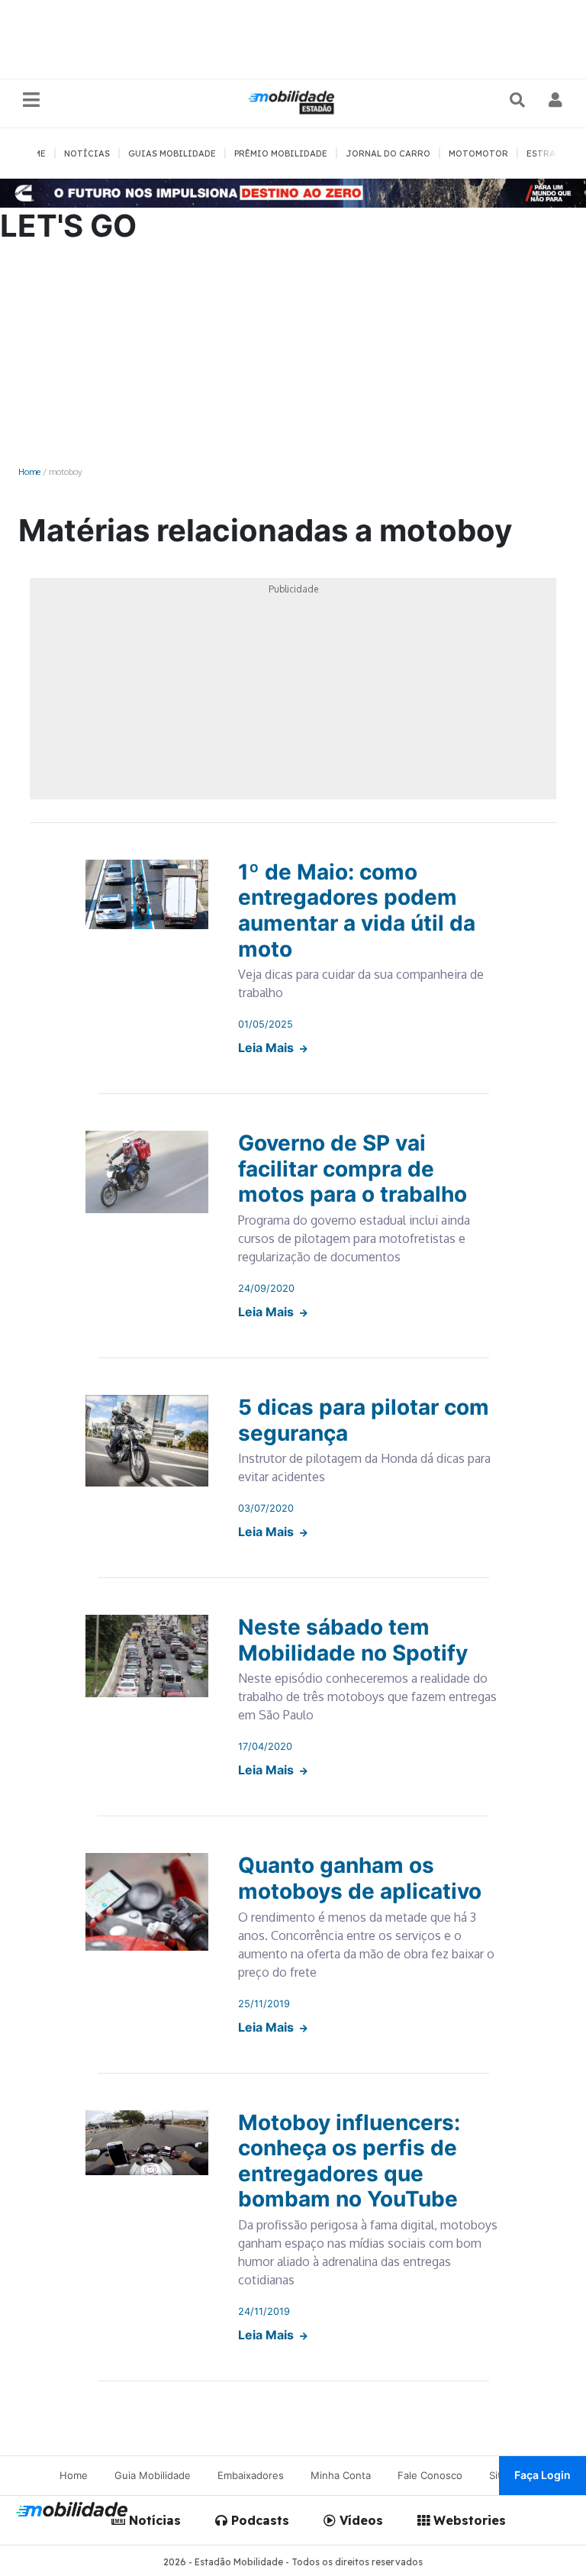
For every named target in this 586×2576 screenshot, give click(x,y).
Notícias (153, 2520)
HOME (33, 153)
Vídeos (359, 2520)
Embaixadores (251, 2475)
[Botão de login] (556, 100)
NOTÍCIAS (87, 153)
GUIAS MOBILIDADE (172, 153)
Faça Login (543, 2475)
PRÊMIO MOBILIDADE (281, 153)
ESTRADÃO (551, 153)
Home (29, 471)
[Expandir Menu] (31, 100)
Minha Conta (341, 2475)
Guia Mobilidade (153, 2475)
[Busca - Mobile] (519, 100)
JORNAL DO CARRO (388, 153)
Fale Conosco (430, 2475)
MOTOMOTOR (478, 153)
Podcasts (258, 2520)
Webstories (468, 2520)
